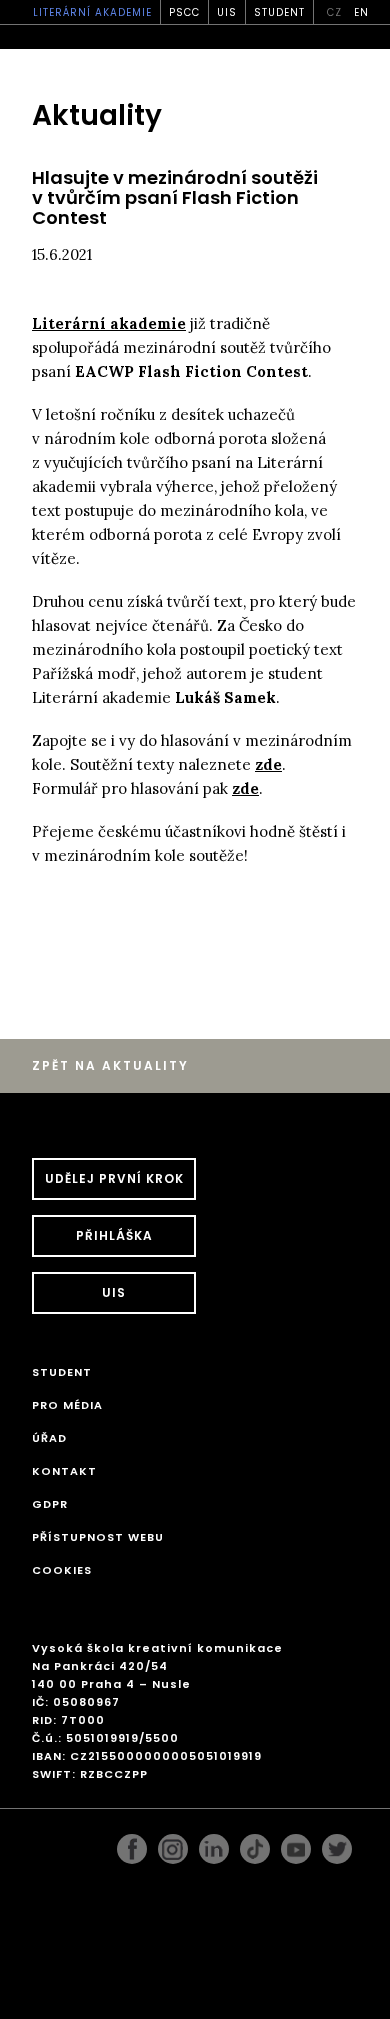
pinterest (296, 1844)
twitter (337, 1844)
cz (334, 12)
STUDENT (279, 12)
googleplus (255, 1844)
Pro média (67, 1405)
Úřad (49, 1438)
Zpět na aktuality (110, 1065)
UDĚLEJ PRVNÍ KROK (114, 1178)
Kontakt (64, 1471)
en (361, 12)
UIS (227, 12)
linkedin (214, 1844)
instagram (173, 1844)
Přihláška (114, 1235)
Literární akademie (92, 12)
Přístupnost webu (98, 1537)
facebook (132, 1844)
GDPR (50, 1504)
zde (268, 764)
